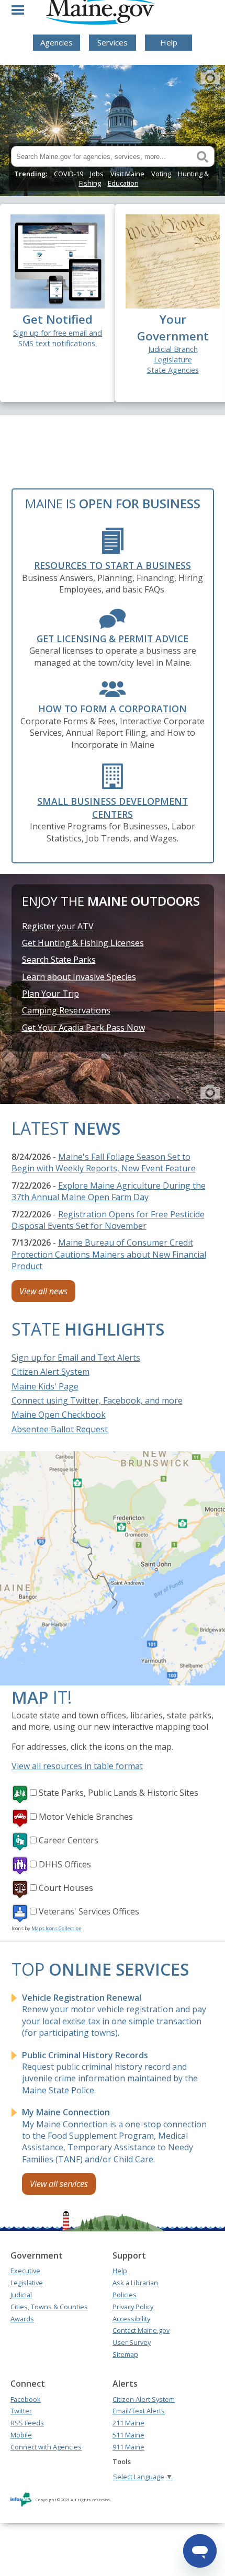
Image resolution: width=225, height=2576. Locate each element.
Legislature (173, 360)
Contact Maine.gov (141, 2330)
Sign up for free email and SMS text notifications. (58, 338)
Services (113, 42)
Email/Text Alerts (139, 2411)
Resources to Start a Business (113, 565)
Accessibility (131, 2319)
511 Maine (128, 2435)
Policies (125, 2295)
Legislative (27, 2283)
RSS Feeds (27, 2423)
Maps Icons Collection (57, 1928)
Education (123, 183)
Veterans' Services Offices (89, 1911)
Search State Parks (59, 960)
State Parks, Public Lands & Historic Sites (119, 1793)
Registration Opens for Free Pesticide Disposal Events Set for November (108, 1220)
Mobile (21, 2435)
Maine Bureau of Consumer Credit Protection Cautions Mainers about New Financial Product (109, 1254)
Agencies (57, 42)
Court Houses (66, 1888)
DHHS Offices (65, 1864)
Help (169, 42)
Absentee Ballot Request (60, 1429)
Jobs (97, 174)
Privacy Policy (133, 2307)
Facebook (26, 2399)
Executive (25, 2271)
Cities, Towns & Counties (49, 2307)
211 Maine (128, 2423)
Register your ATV (58, 926)
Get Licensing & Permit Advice (113, 639)
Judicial (21, 2295)
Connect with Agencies (46, 2447)
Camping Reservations (66, 1010)
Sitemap (125, 2354)
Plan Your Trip (50, 994)
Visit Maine (127, 174)
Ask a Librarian (135, 2283)
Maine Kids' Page (45, 1386)
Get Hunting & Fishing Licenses (83, 943)
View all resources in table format (77, 1766)
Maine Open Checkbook (59, 1415)
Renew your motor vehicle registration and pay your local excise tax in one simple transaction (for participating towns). (114, 2015)
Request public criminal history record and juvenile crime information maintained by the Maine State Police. (110, 2073)
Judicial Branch (173, 349)
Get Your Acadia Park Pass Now (83, 1028)
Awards (22, 2319)
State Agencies (173, 370)
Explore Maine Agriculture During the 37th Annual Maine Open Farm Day (109, 1191)
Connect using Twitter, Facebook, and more (97, 1400)
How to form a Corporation (113, 709)
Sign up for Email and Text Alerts (76, 1358)
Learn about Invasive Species (79, 977)
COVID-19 (69, 174)
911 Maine (128, 2447)
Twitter (21, 2411)
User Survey (132, 2342)
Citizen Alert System (50, 1372)
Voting (161, 174)
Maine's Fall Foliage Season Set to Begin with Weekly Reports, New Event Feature (104, 1162)
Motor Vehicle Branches (86, 1817)
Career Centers (69, 1840)
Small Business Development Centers (113, 808)
